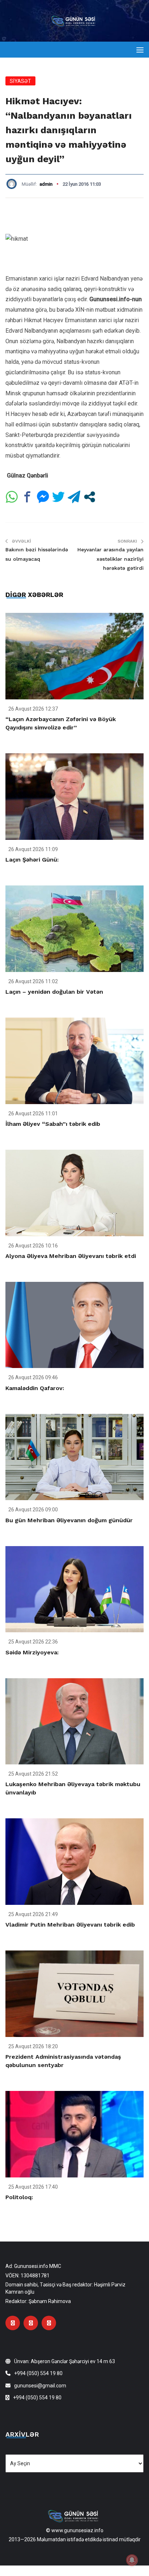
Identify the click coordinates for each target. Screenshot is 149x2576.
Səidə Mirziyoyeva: (32, 1652)
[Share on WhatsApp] (12, 497)
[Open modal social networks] (90, 497)
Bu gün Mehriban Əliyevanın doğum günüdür (69, 1520)
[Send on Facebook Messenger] (43, 497)
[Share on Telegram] (74, 497)
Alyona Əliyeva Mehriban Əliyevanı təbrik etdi (71, 1256)
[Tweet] (58, 497)
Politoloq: (19, 2197)
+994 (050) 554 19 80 (38, 2373)
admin (46, 184)
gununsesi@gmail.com (40, 2386)
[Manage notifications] (132, 2560)
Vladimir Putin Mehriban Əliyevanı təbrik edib (70, 1925)
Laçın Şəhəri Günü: (32, 860)
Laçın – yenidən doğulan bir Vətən (54, 992)
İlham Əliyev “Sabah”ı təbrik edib (53, 1124)
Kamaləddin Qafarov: (35, 1388)
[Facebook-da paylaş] (27, 497)
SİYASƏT (20, 81)
